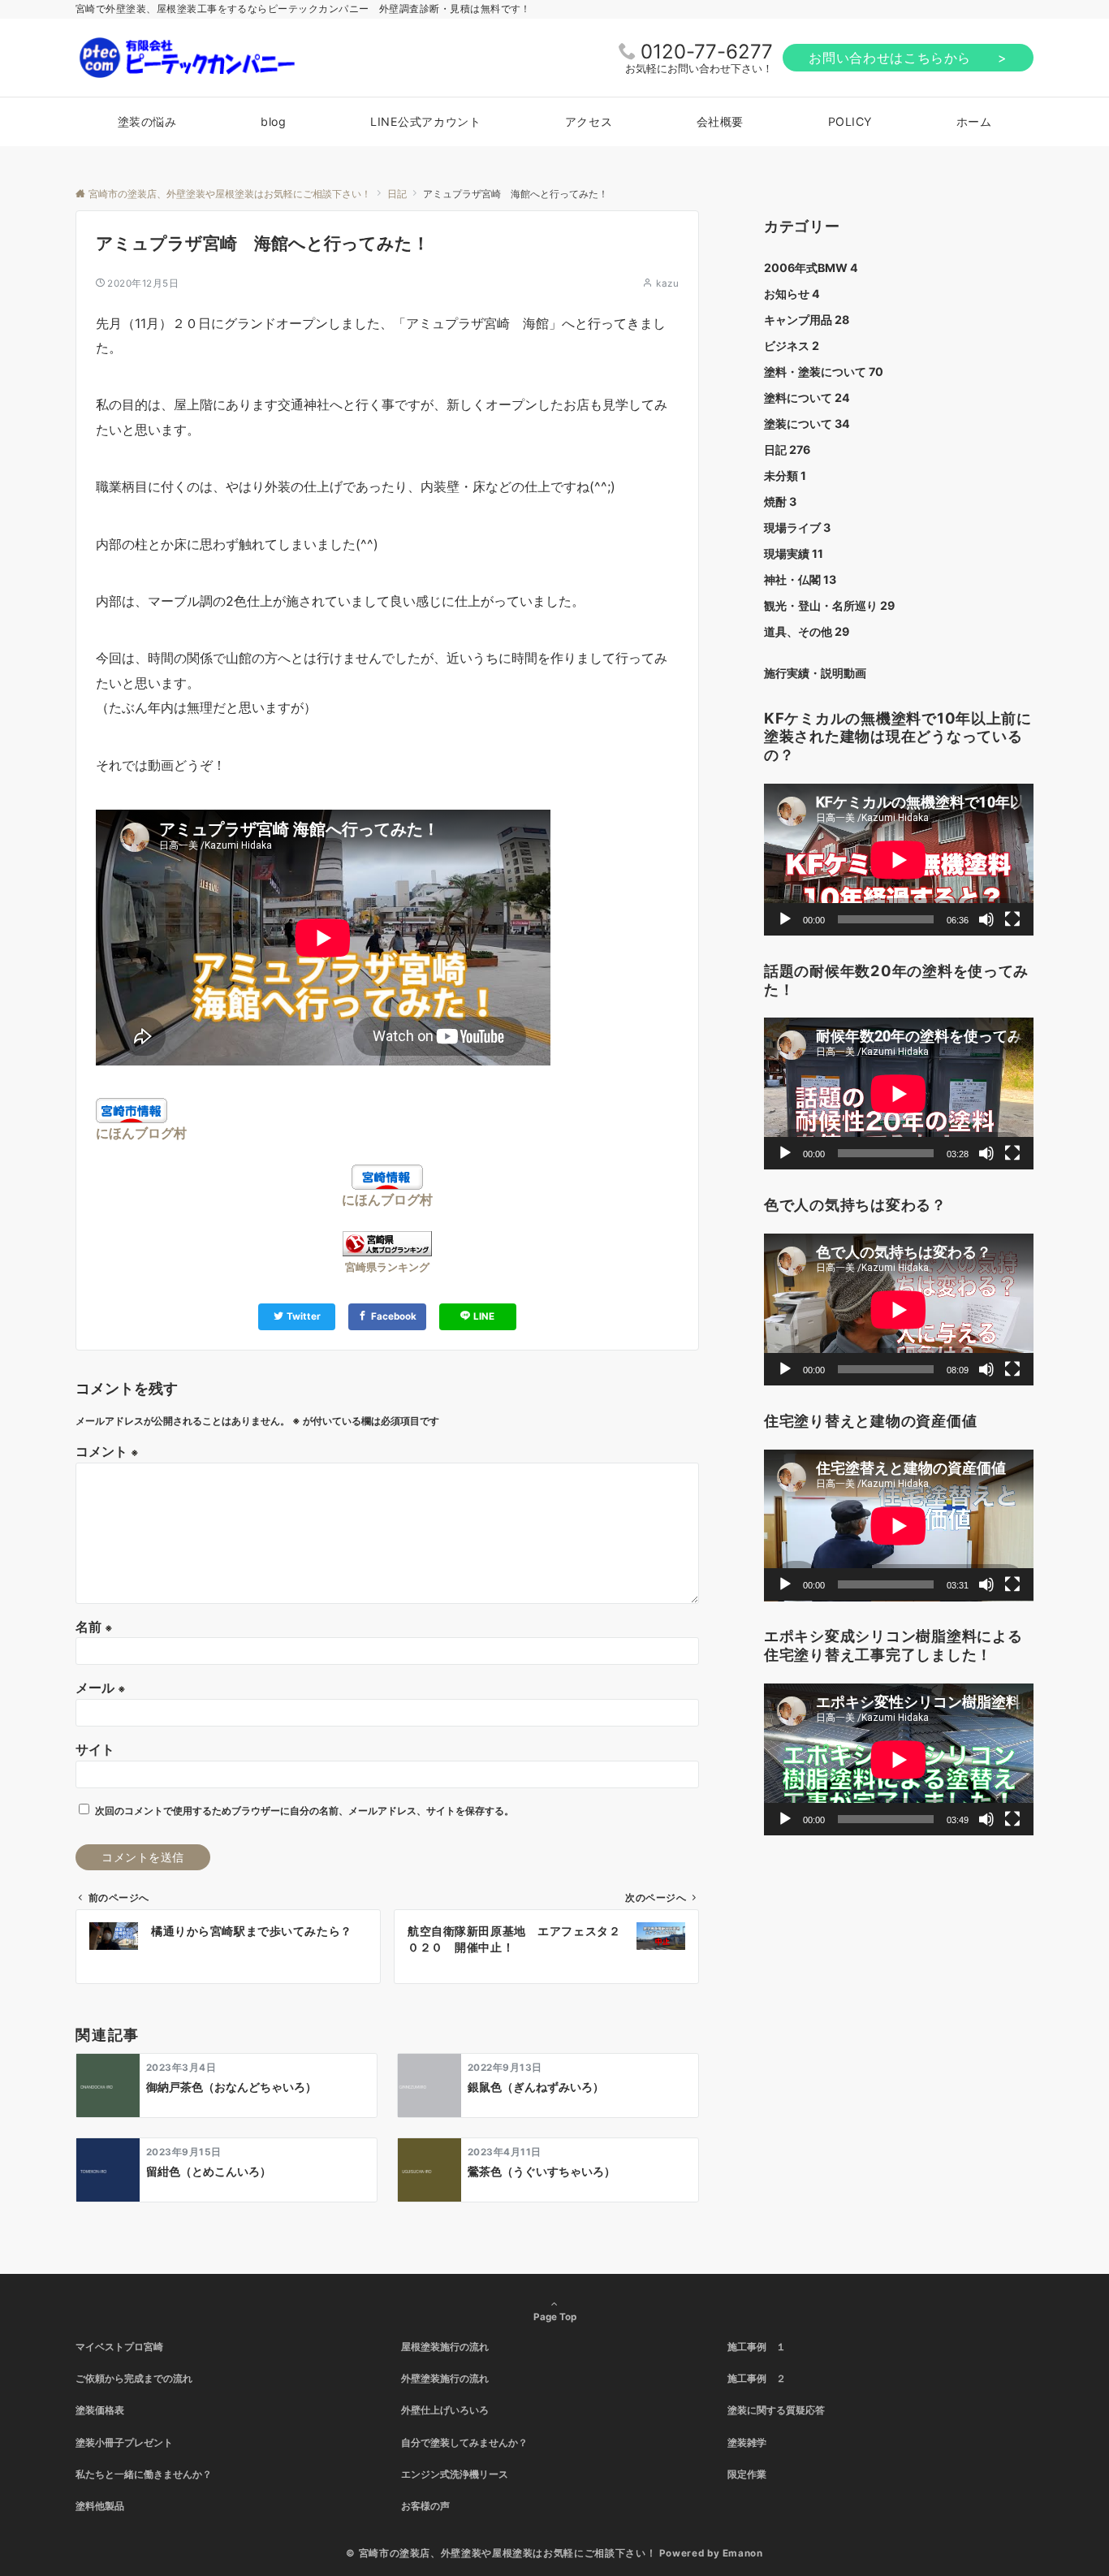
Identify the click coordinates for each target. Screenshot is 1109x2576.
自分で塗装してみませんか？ (464, 2443)
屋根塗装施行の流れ (445, 2347)
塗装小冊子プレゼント (124, 2443)
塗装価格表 (100, 2410)
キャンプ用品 (807, 320)
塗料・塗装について (824, 372)
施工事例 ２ (757, 2379)
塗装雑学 (747, 2443)
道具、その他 (807, 631)
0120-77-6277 (707, 52)
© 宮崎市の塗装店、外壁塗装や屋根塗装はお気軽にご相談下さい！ (501, 2553)
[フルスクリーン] (1012, 919)
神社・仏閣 (800, 579)
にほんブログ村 (141, 1133)
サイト (95, 1749)
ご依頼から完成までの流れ (134, 2379)
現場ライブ (797, 527)
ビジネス (792, 346)
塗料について (807, 398)
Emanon (743, 2553)
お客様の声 (425, 2506)
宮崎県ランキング (387, 1267)
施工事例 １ (757, 2347)
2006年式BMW (811, 268)
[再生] (785, 919)
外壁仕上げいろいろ (445, 2410)
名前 (94, 1627)
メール (101, 1688)
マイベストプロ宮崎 (119, 2347)
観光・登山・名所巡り (829, 605)
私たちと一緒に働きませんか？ (144, 2474)
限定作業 (747, 2474)
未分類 (785, 475)
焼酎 (780, 501)
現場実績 (794, 553)
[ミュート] (986, 919)
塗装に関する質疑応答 (776, 2410)
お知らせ (792, 294)
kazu (667, 283)
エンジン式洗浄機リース (455, 2474)
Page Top (555, 2317)
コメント (107, 1451)
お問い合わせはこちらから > (908, 58)
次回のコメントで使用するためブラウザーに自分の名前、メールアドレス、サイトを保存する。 (304, 1811)
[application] (899, 860)
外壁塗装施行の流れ (445, 2379)
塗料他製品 (100, 2506)
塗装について (807, 424)
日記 (787, 450)
